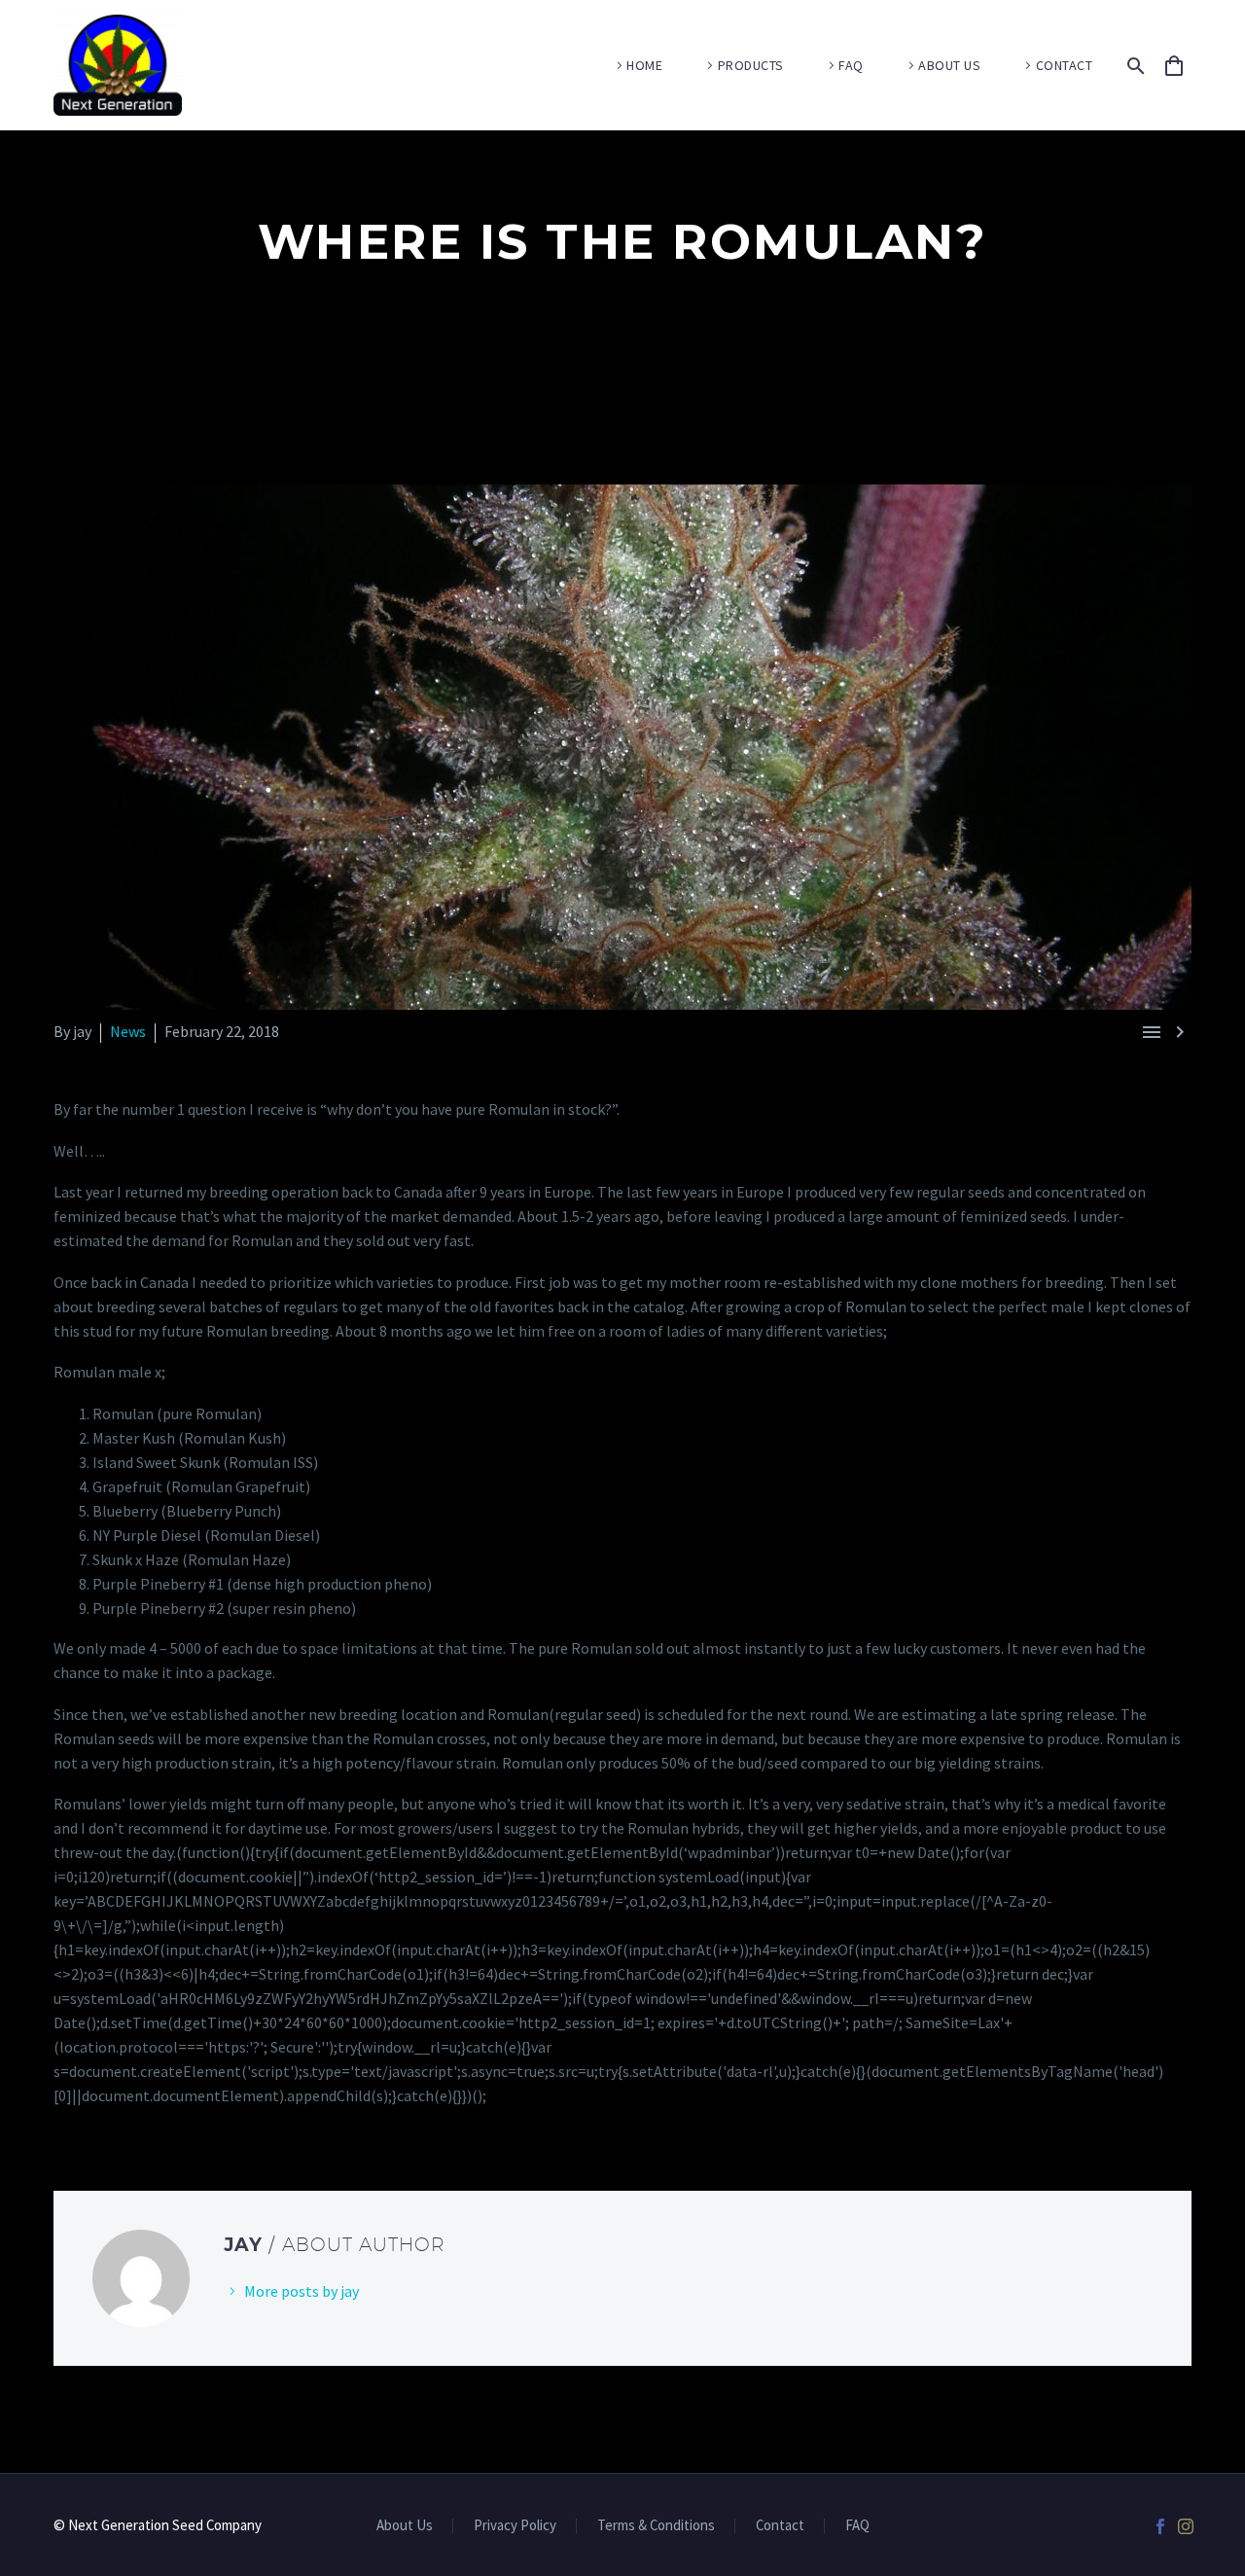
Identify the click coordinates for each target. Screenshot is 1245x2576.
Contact (780, 2526)
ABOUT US (949, 65)
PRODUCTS (751, 65)
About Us (405, 2526)
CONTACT (1065, 65)
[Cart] (1183, 66)
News (128, 1031)
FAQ (851, 65)
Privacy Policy (515, 2526)
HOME (644, 65)
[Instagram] (1186, 2526)
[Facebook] (1160, 2526)
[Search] (1133, 66)
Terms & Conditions (656, 2526)
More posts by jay (302, 2291)
